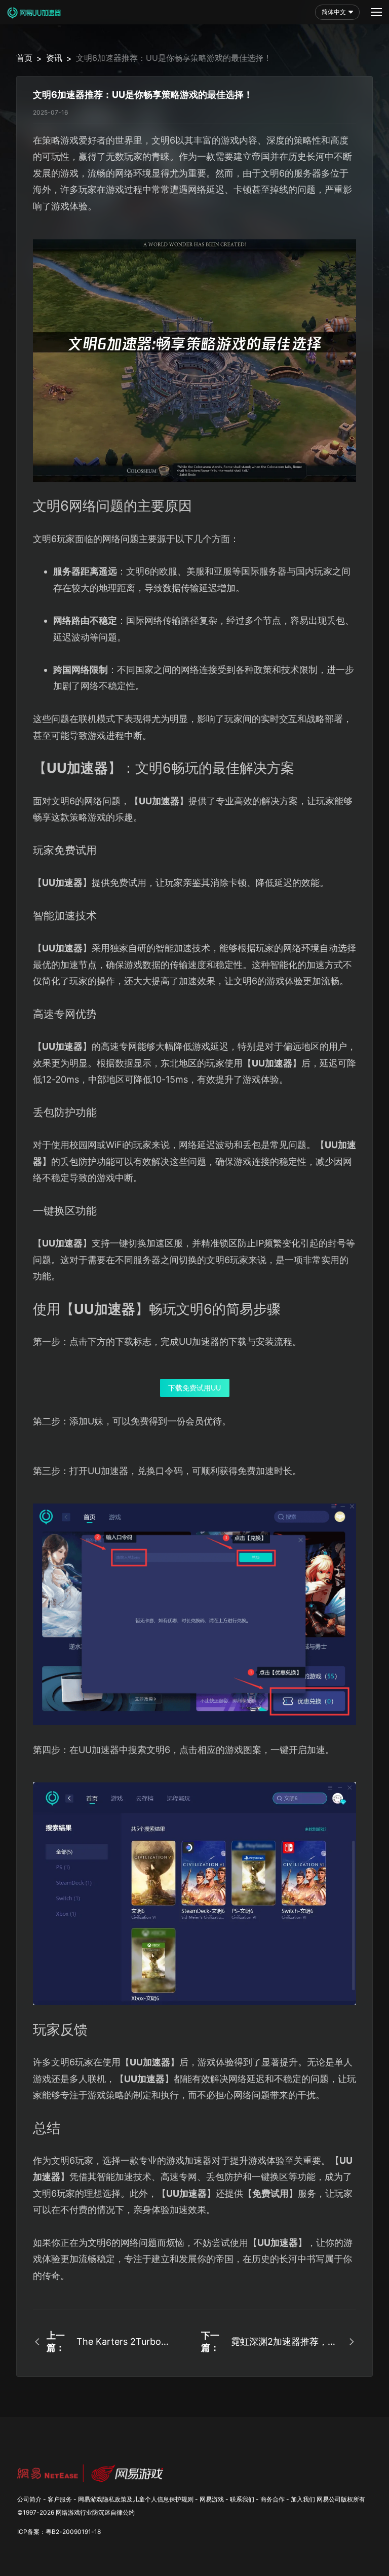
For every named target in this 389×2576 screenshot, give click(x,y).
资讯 (54, 58)
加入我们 (303, 2499)
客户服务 (60, 2499)
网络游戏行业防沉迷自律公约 (95, 2512)
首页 (24, 58)
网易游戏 (212, 2499)
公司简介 (29, 2499)
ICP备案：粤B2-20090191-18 (59, 2532)
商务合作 (273, 2499)
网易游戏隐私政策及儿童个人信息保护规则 (136, 2499)
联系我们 (242, 2499)
